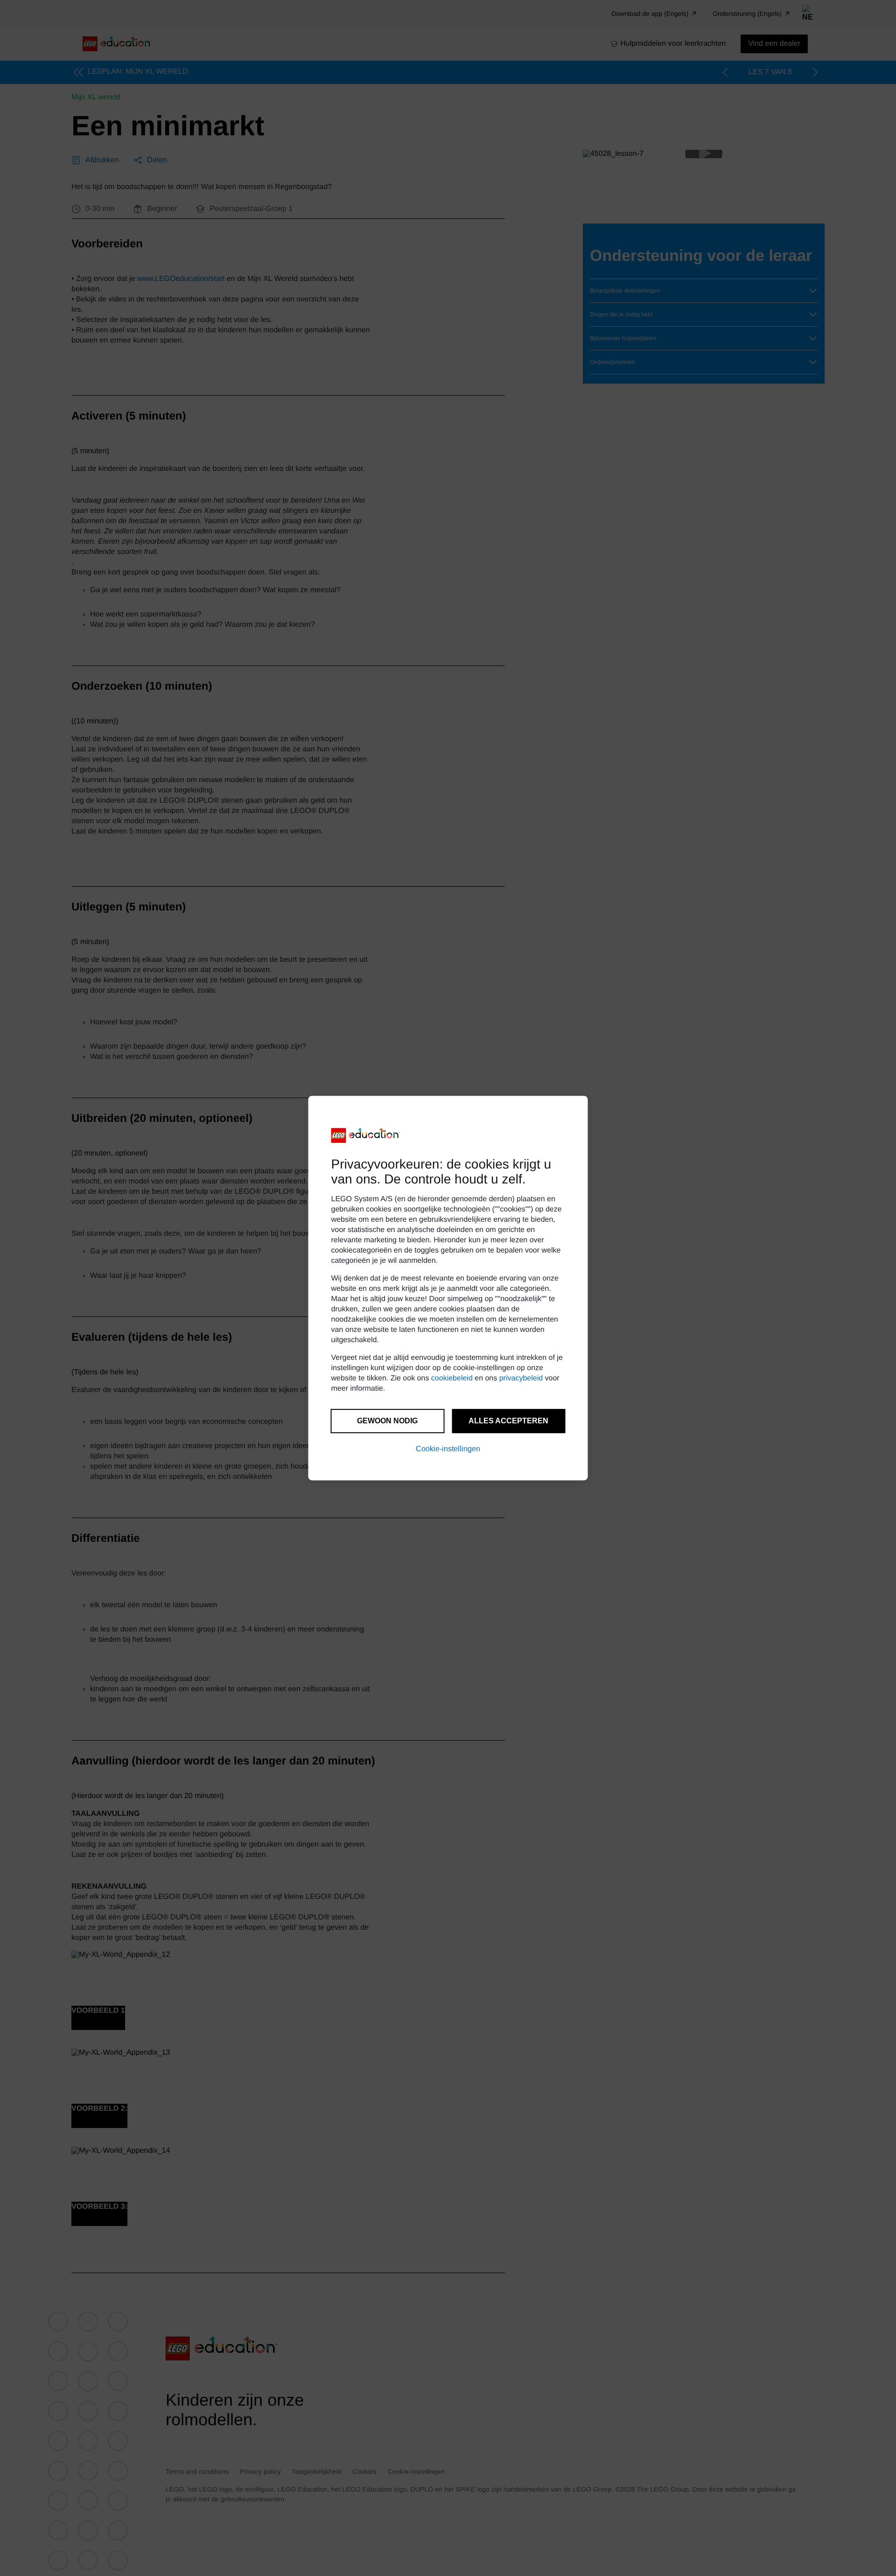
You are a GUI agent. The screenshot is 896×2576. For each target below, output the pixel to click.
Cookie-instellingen (448, 1449)
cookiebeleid (452, 1378)
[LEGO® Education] (366, 1135)
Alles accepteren (508, 1421)
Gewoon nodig (387, 1421)
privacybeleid (521, 1378)
